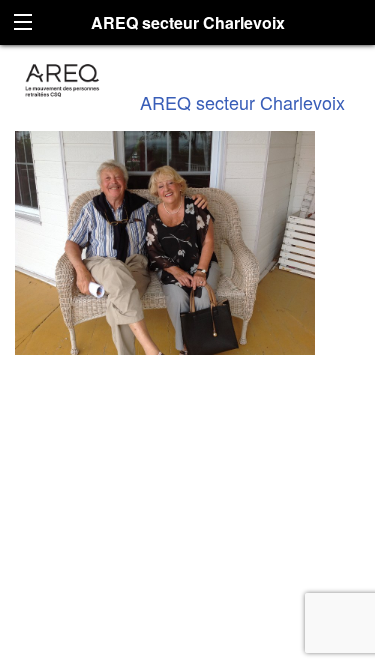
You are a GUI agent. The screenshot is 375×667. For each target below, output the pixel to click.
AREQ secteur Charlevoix (242, 102)
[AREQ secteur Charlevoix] (62, 77)
